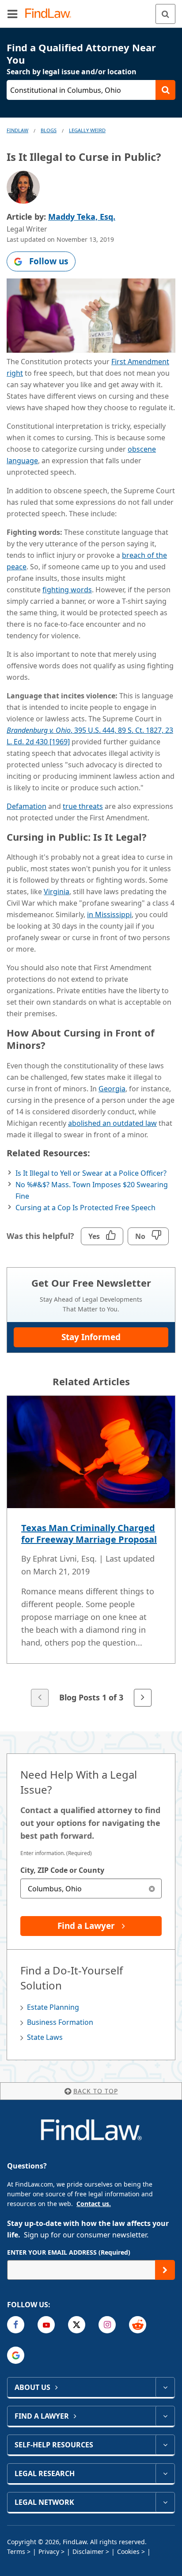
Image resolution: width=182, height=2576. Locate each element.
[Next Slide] (143, 1698)
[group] (91, 1552)
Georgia (112, 1089)
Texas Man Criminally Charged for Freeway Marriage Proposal (89, 1534)
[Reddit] (138, 2325)
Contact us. (94, 2204)
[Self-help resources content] (165, 2445)
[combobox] (91, 1888)
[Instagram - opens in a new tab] (107, 2325)
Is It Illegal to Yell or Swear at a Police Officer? (91, 1173)
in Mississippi (109, 915)
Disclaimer (88, 2551)
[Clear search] (152, 1888)
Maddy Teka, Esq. (82, 217)
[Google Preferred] (16, 2355)
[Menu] (12, 14)
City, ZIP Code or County (62, 1870)
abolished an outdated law (112, 1123)
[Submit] (165, 2270)
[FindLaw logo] (51, 14)
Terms (16, 2551)
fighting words (67, 590)
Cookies (128, 2551)
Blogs (49, 130)
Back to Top (96, 2091)
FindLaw (17, 130)
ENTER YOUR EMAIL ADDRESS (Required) (69, 2252)
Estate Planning (53, 2007)
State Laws (45, 2037)
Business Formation (60, 2022)
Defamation (27, 806)
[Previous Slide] (40, 1698)
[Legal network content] (165, 2502)
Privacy (49, 2551)
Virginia (57, 892)
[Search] (165, 14)
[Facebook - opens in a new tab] (16, 2325)
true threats (83, 806)
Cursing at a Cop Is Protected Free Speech (85, 1208)
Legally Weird (87, 130)
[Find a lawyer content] (165, 2416)
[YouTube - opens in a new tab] (46, 2325)
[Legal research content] (165, 2473)
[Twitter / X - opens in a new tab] (77, 2325)
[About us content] (165, 2387)
